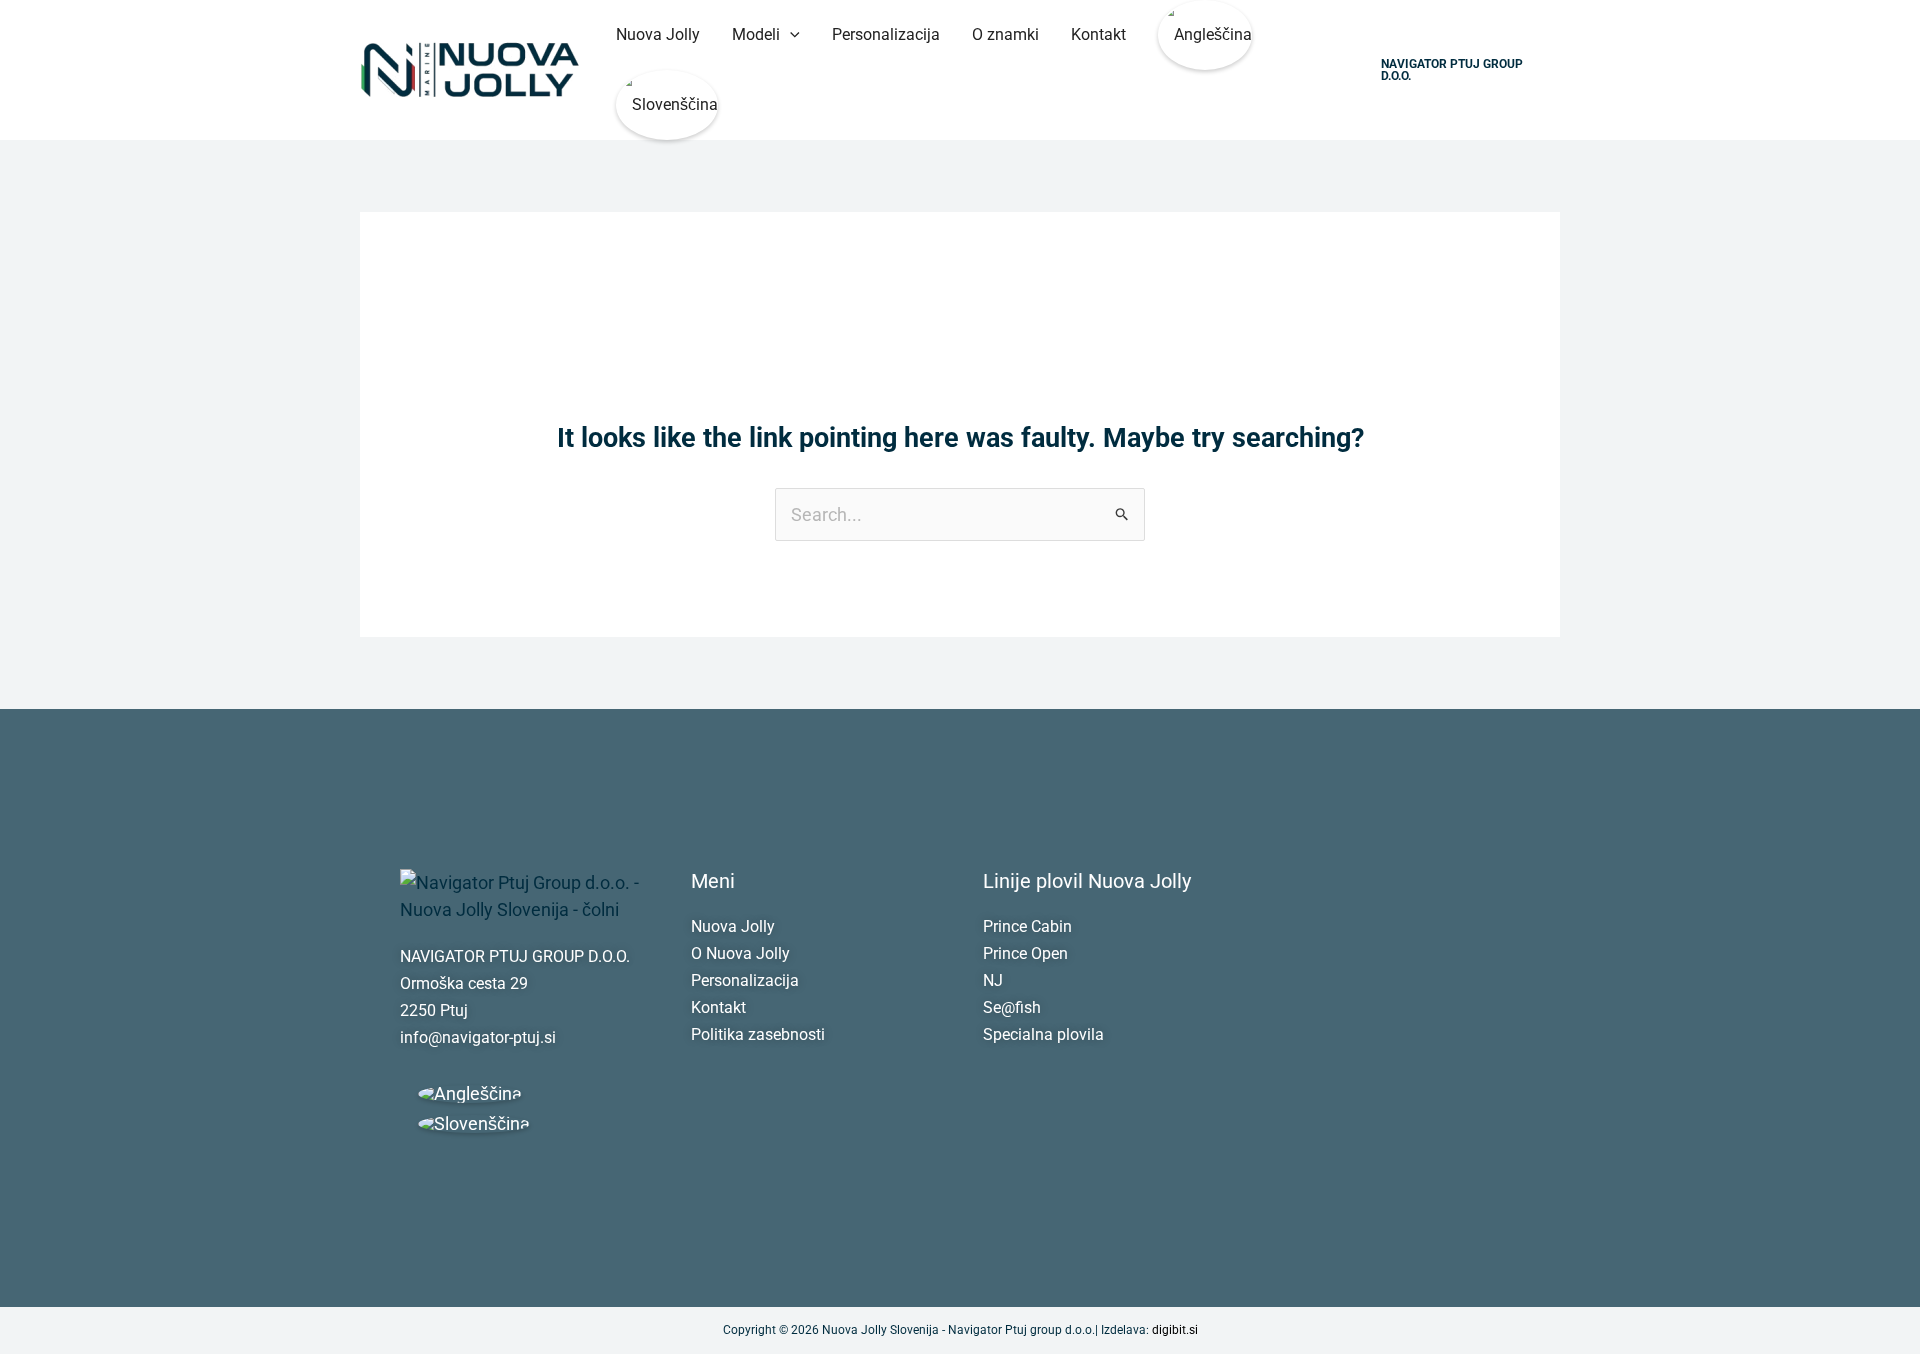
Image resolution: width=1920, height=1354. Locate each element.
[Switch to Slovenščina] (474, 1124)
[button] (790, 35)
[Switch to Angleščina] (1205, 35)
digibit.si (1175, 1330)
